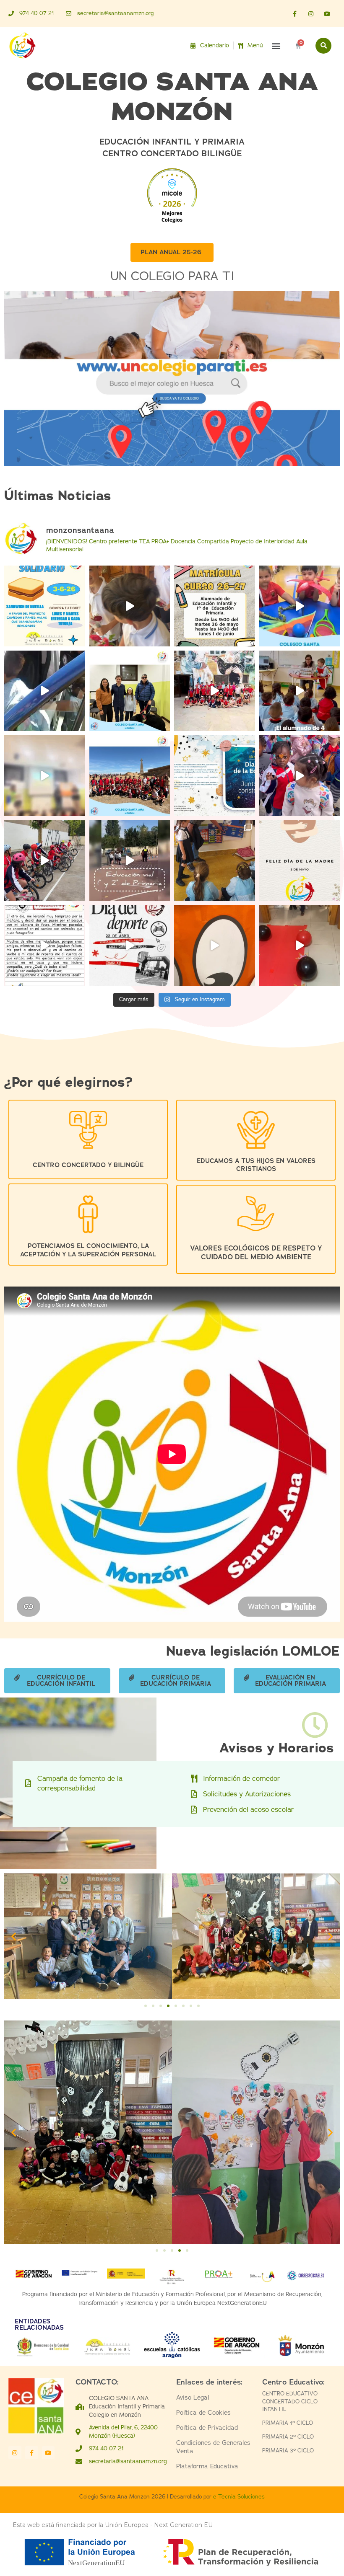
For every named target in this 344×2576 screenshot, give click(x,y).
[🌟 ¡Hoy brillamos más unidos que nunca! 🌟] (215, 776)
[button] (276, 45)
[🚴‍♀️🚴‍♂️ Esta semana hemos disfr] (45, 861)
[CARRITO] (298, 46)
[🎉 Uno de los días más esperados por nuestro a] (130, 945)
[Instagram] (311, 14)
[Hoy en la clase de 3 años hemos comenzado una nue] (45, 945)
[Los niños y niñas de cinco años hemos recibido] (45, 691)
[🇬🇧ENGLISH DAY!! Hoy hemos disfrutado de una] (215, 945)
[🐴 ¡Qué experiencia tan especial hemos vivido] (215, 691)
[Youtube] (327, 14)
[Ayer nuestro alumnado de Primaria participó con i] (130, 606)
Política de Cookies (203, 2413)
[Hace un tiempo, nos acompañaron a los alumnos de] (130, 691)
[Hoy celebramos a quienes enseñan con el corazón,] (300, 861)
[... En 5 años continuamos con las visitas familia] (215, 861)
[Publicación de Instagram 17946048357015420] (215, 606)
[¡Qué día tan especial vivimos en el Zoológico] (300, 776)
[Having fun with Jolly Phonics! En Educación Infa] (300, 606)
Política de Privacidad (207, 2428)
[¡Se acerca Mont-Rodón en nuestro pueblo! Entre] (130, 776)
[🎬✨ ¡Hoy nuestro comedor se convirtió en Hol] (300, 945)
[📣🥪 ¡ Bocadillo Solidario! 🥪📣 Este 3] (45, 606)
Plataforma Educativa (207, 2466)
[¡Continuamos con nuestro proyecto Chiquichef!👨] (300, 691)
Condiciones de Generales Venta (213, 2447)
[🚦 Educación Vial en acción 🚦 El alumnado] (130, 861)
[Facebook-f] (294, 14)
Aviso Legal (193, 2398)
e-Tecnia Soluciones (239, 2497)
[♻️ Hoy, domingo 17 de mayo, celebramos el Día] (45, 776)
